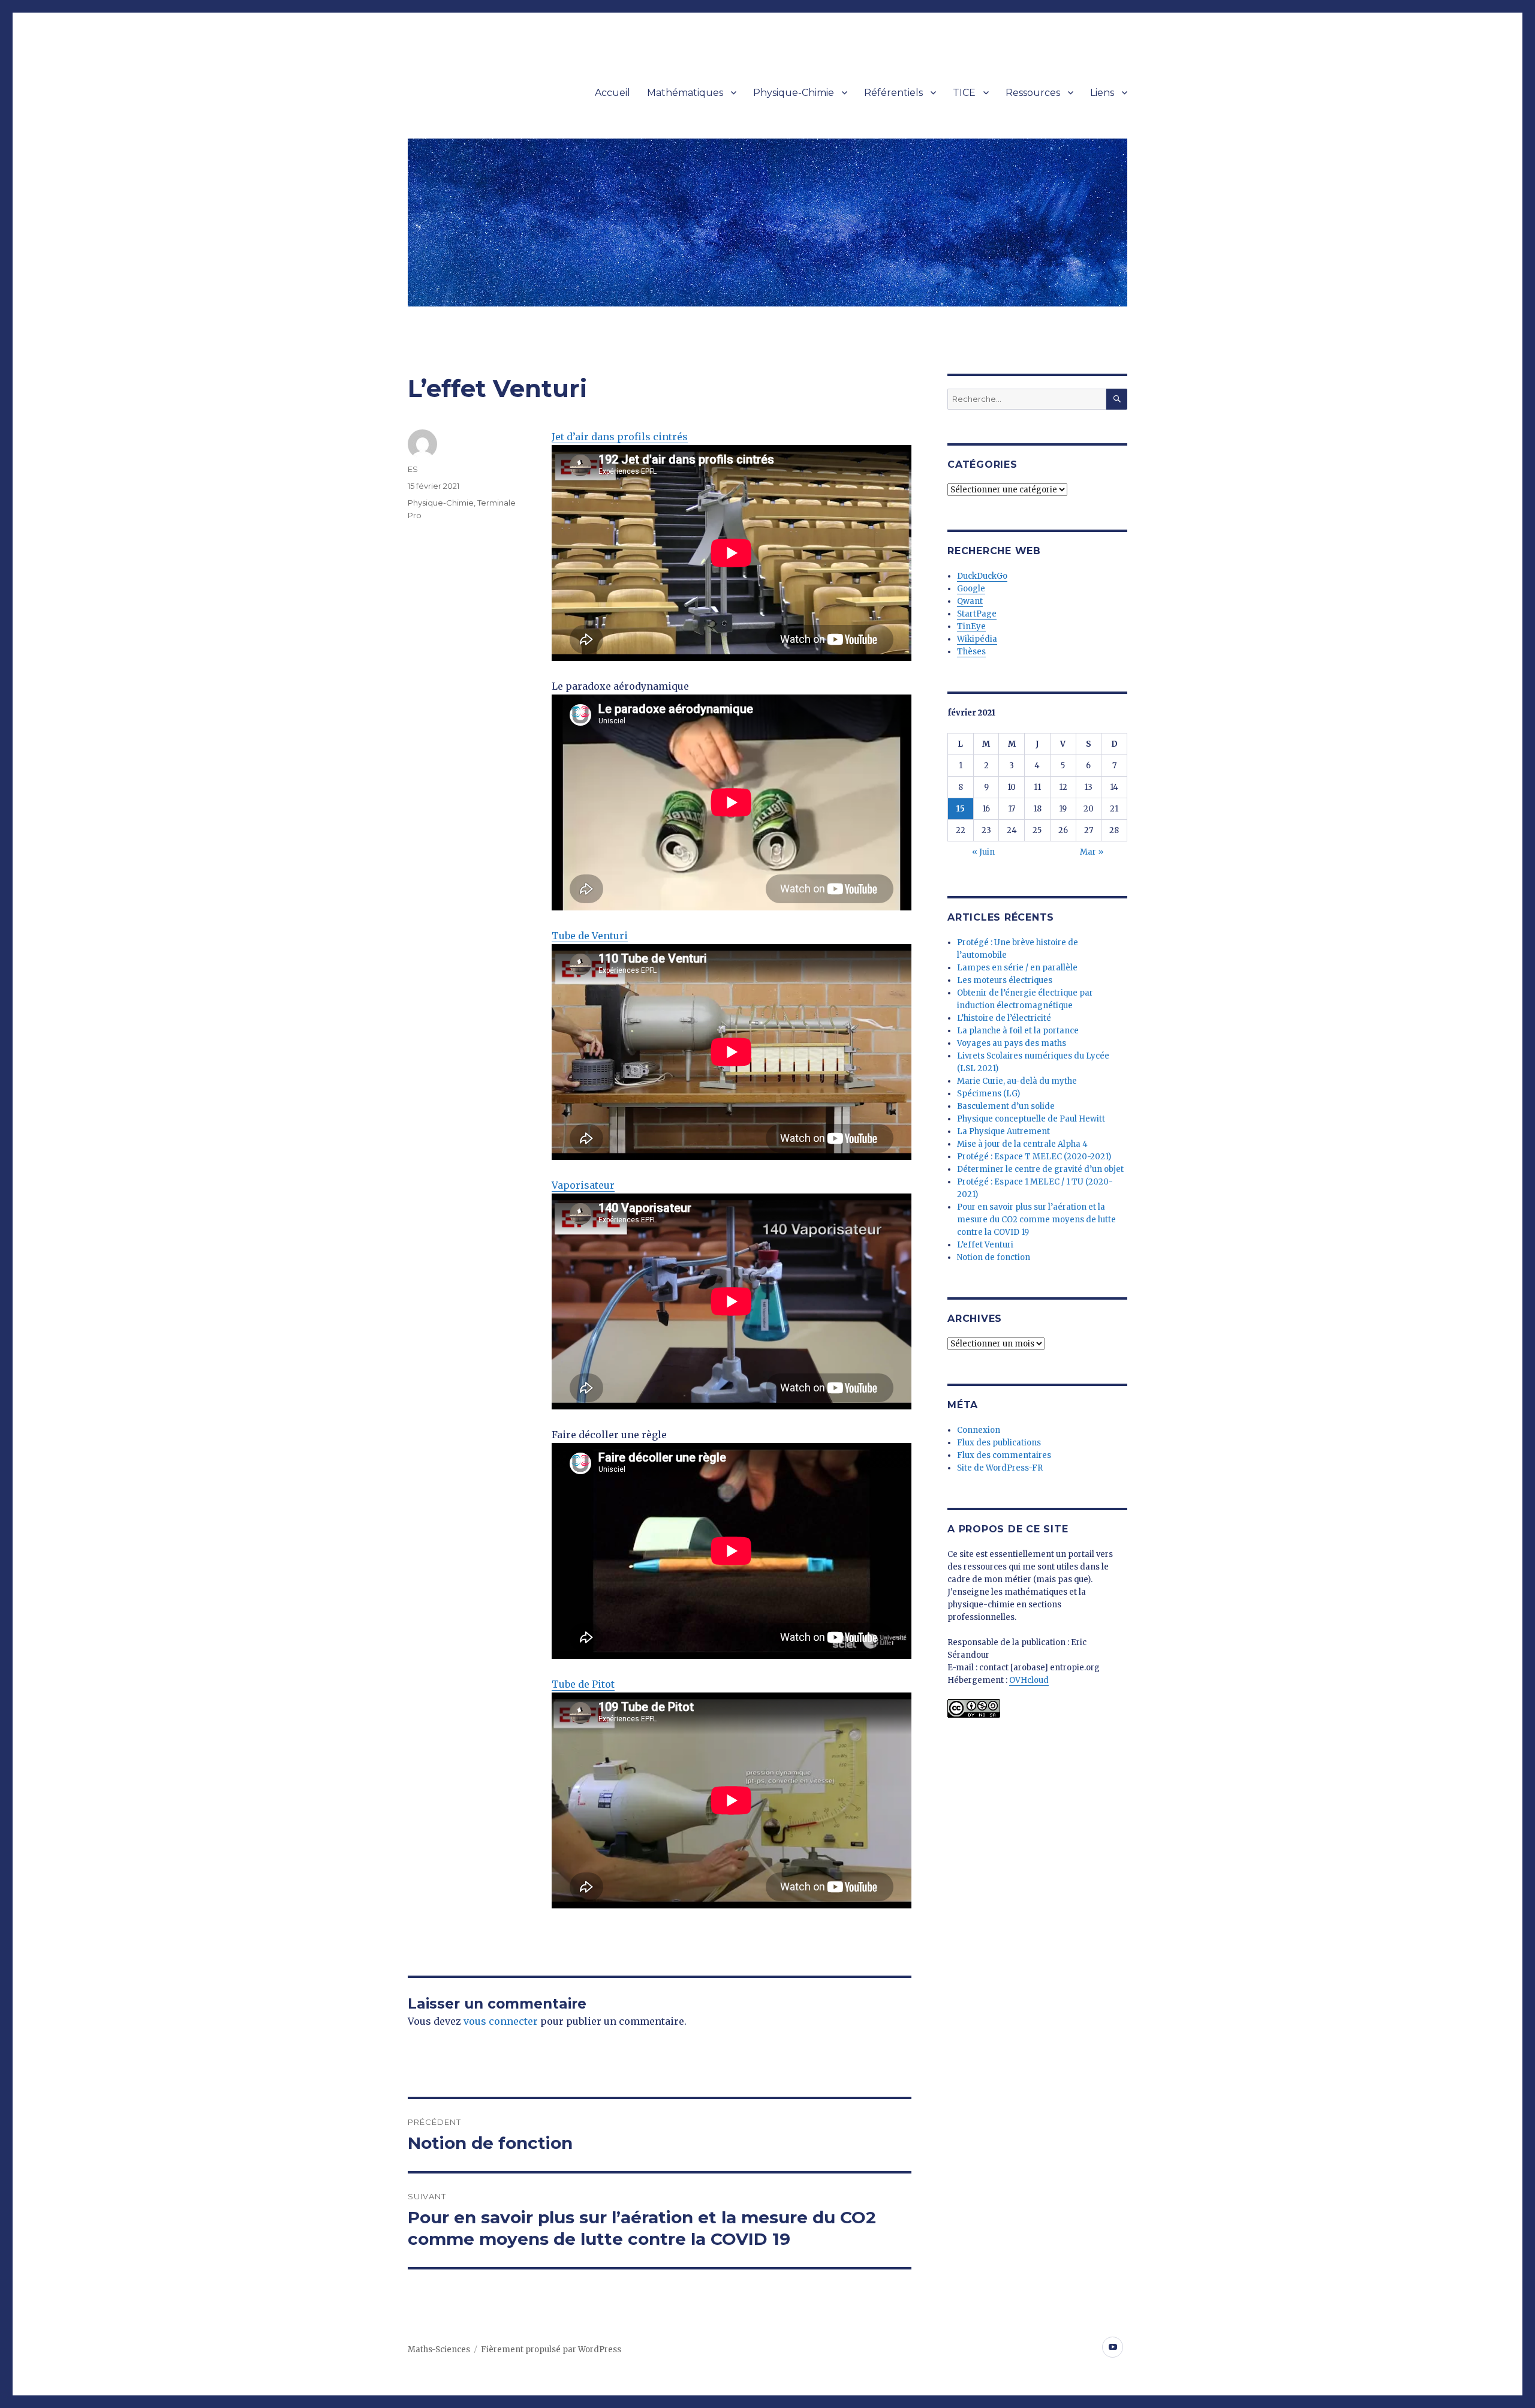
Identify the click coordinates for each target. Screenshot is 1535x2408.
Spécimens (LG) (988, 1094)
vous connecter (501, 2021)
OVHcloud (1029, 1680)
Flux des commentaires (1004, 1455)
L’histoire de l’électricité (1004, 1018)
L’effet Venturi (985, 1245)
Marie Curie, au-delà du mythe (1017, 1081)
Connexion (979, 1430)
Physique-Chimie (794, 93)
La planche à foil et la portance (1018, 1031)
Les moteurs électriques (1005, 980)
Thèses (971, 652)
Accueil (613, 93)
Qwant (970, 601)
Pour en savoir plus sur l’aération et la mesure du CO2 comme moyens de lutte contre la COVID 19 (1036, 1220)
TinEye (971, 626)
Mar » (1092, 852)
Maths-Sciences (439, 2350)
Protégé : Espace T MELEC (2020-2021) (1034, 1157)
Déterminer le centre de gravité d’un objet (1040, 1169)
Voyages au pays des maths (1012, 1043)
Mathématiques (685, 93)
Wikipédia (977, 639)
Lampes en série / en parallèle (1017, 968)
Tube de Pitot (583, 1684)
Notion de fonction (994, 1257)
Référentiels (893, 93)
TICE (964, 93)
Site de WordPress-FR (1000, 1468)
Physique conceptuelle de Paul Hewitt (1031, 1119)
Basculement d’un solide (1006, 1106)
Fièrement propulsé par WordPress (551, 2350)
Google (971, 589)
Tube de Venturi (590, 936)
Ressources (1033, 93)
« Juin (983, 852)
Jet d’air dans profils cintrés (620, 437)
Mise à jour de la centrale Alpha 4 (1022, 1144)
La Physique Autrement (1003, 1131)
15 (961, 809)
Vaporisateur (583, 1185)
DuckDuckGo (982, 576)
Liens (1102, 93)
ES (413, 469)
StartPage (977, 614)
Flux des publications (999, 1443)
